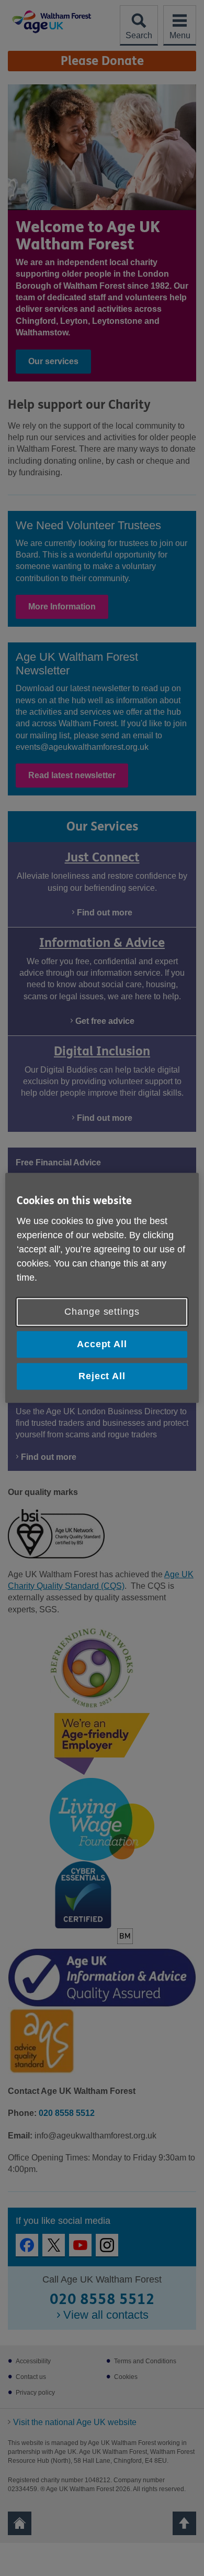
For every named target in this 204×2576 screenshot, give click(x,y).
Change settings (102, 1312)
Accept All (102, 1344)
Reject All (102, 1376)
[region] (102, 1288)
